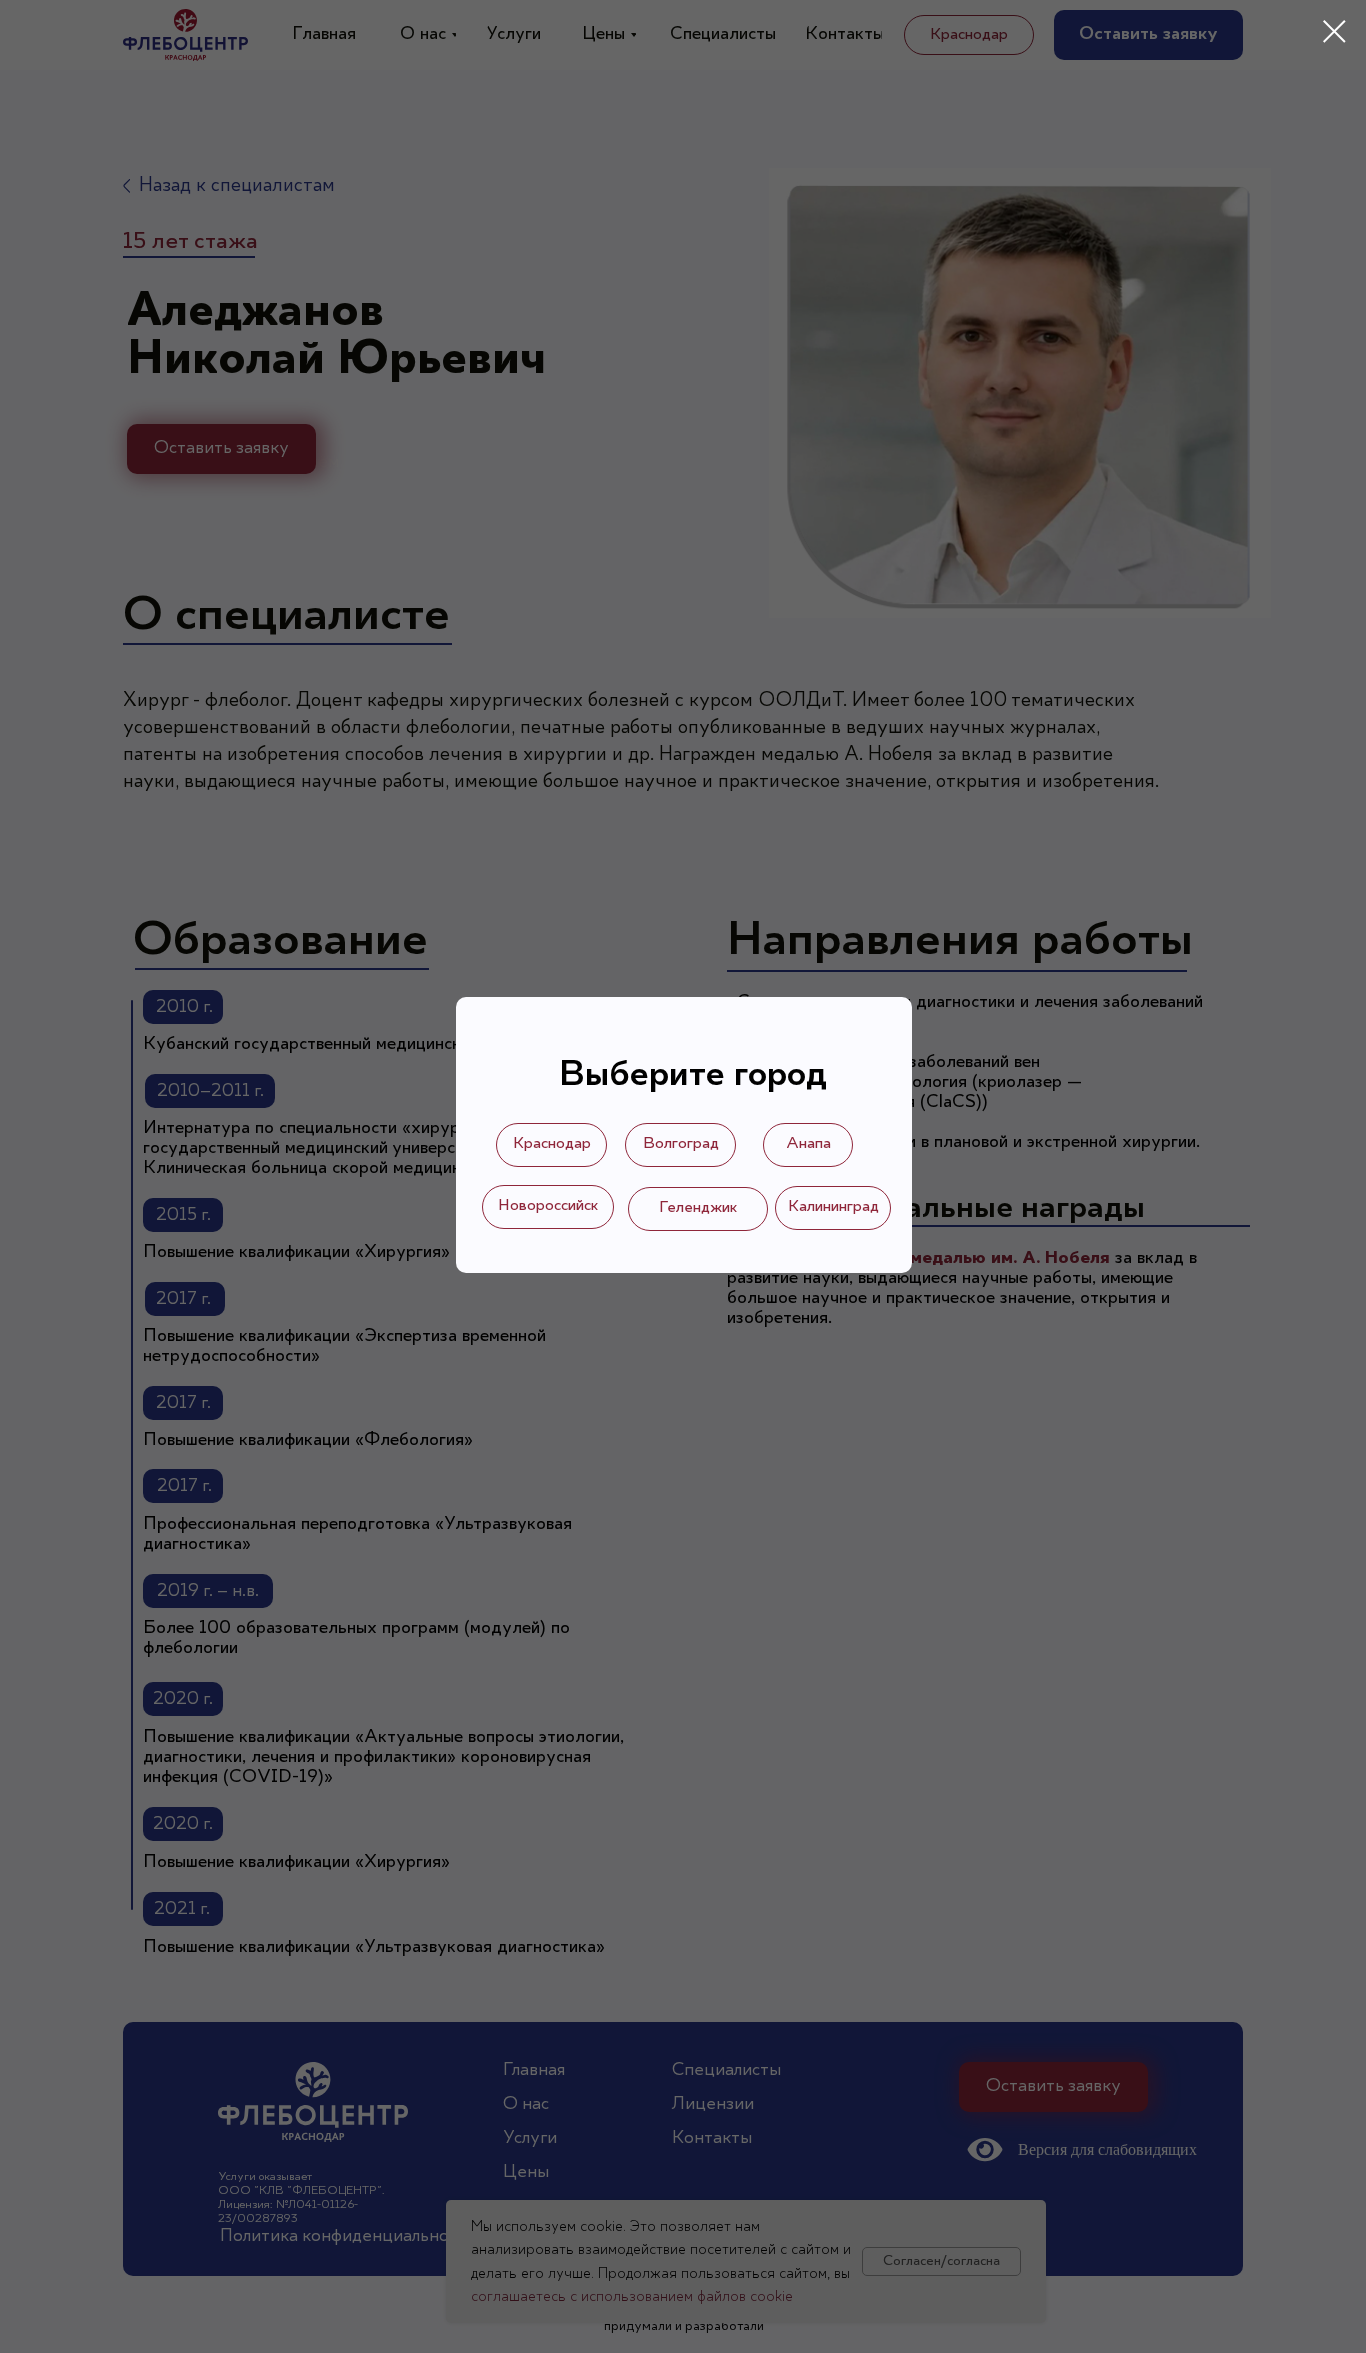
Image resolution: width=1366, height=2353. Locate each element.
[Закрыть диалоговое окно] (1334, 31)
